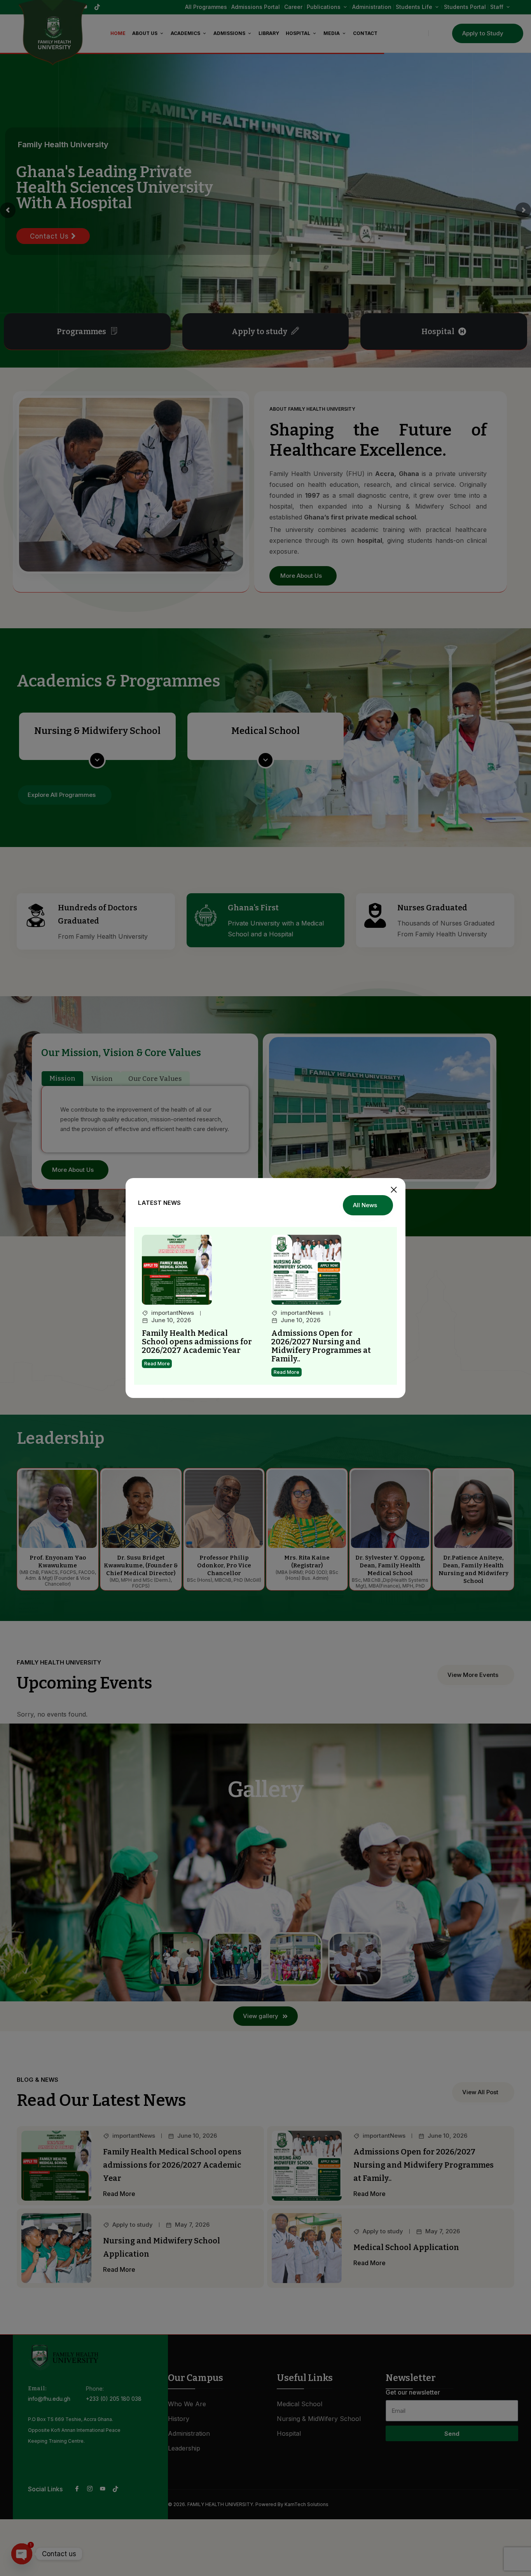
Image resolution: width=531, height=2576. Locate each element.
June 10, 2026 (171, 1320)
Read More (157, 1364)
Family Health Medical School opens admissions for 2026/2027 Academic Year (197, 1342)
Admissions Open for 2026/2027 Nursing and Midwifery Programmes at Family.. (321, 1346)
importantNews (173, 1313)
